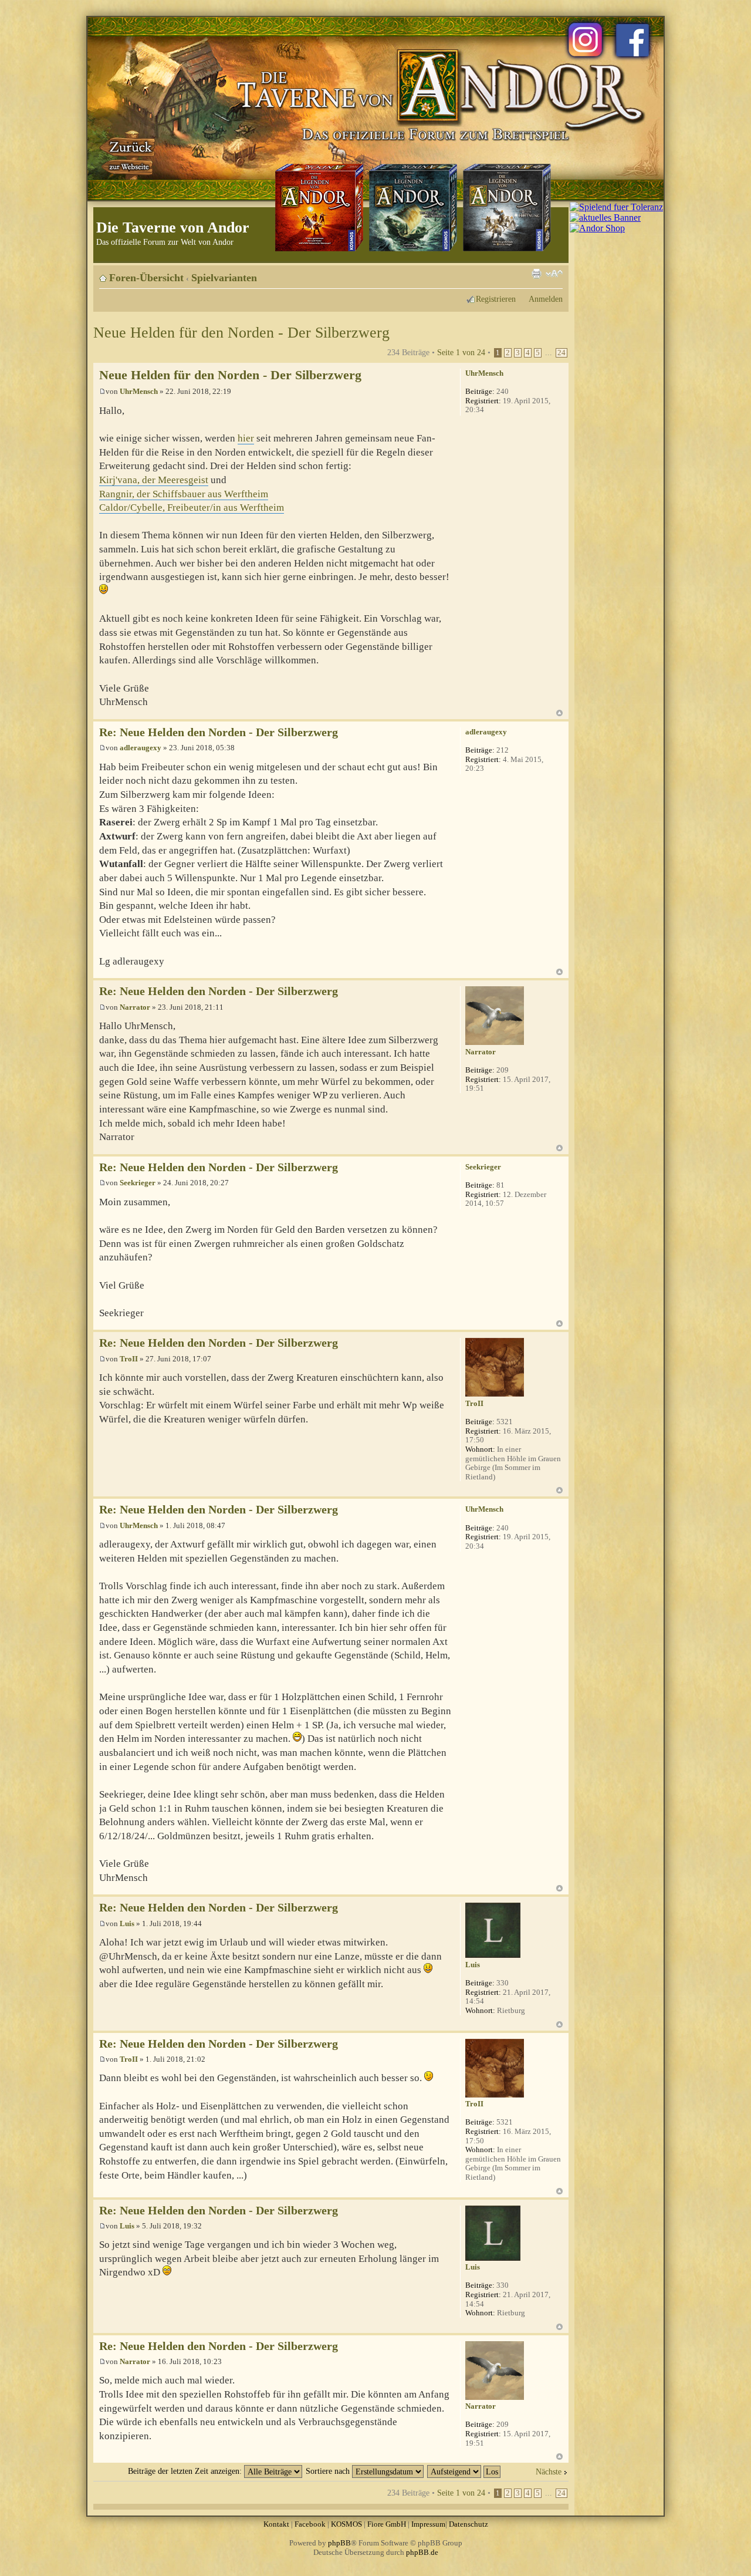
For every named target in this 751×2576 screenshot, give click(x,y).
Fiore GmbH (387, 2524)
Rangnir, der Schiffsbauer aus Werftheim (184, 494)
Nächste (549, 2472)
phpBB (339, 2543)
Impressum (428, 2524)
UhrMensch (139, 391)
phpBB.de (422, 2552)
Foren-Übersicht (146, 278)
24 (561, 353)
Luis (127, 1923)
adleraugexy (141, 748)
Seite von (461, 352)
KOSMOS (346, 2524)
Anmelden (546, 299)
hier (246, 438)
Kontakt (276, 2524)
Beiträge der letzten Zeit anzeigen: (186, 2471)
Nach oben (559, 713)
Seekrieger (138, 1183)
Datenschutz (468, 2524)
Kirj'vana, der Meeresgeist (154, 480)
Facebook (310, 2524)
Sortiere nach (329, 2471)
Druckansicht (536, 274)
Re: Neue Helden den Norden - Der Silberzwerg (219, 732)
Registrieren (496, 299)
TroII (129, 1359)
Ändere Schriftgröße (554, 274)
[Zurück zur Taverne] (128, 154)
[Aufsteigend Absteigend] (464, 2471)
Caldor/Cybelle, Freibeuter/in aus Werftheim (192, 508)
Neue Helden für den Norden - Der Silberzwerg (241, 333)
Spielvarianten (224, 278)
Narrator (135, 1007)
